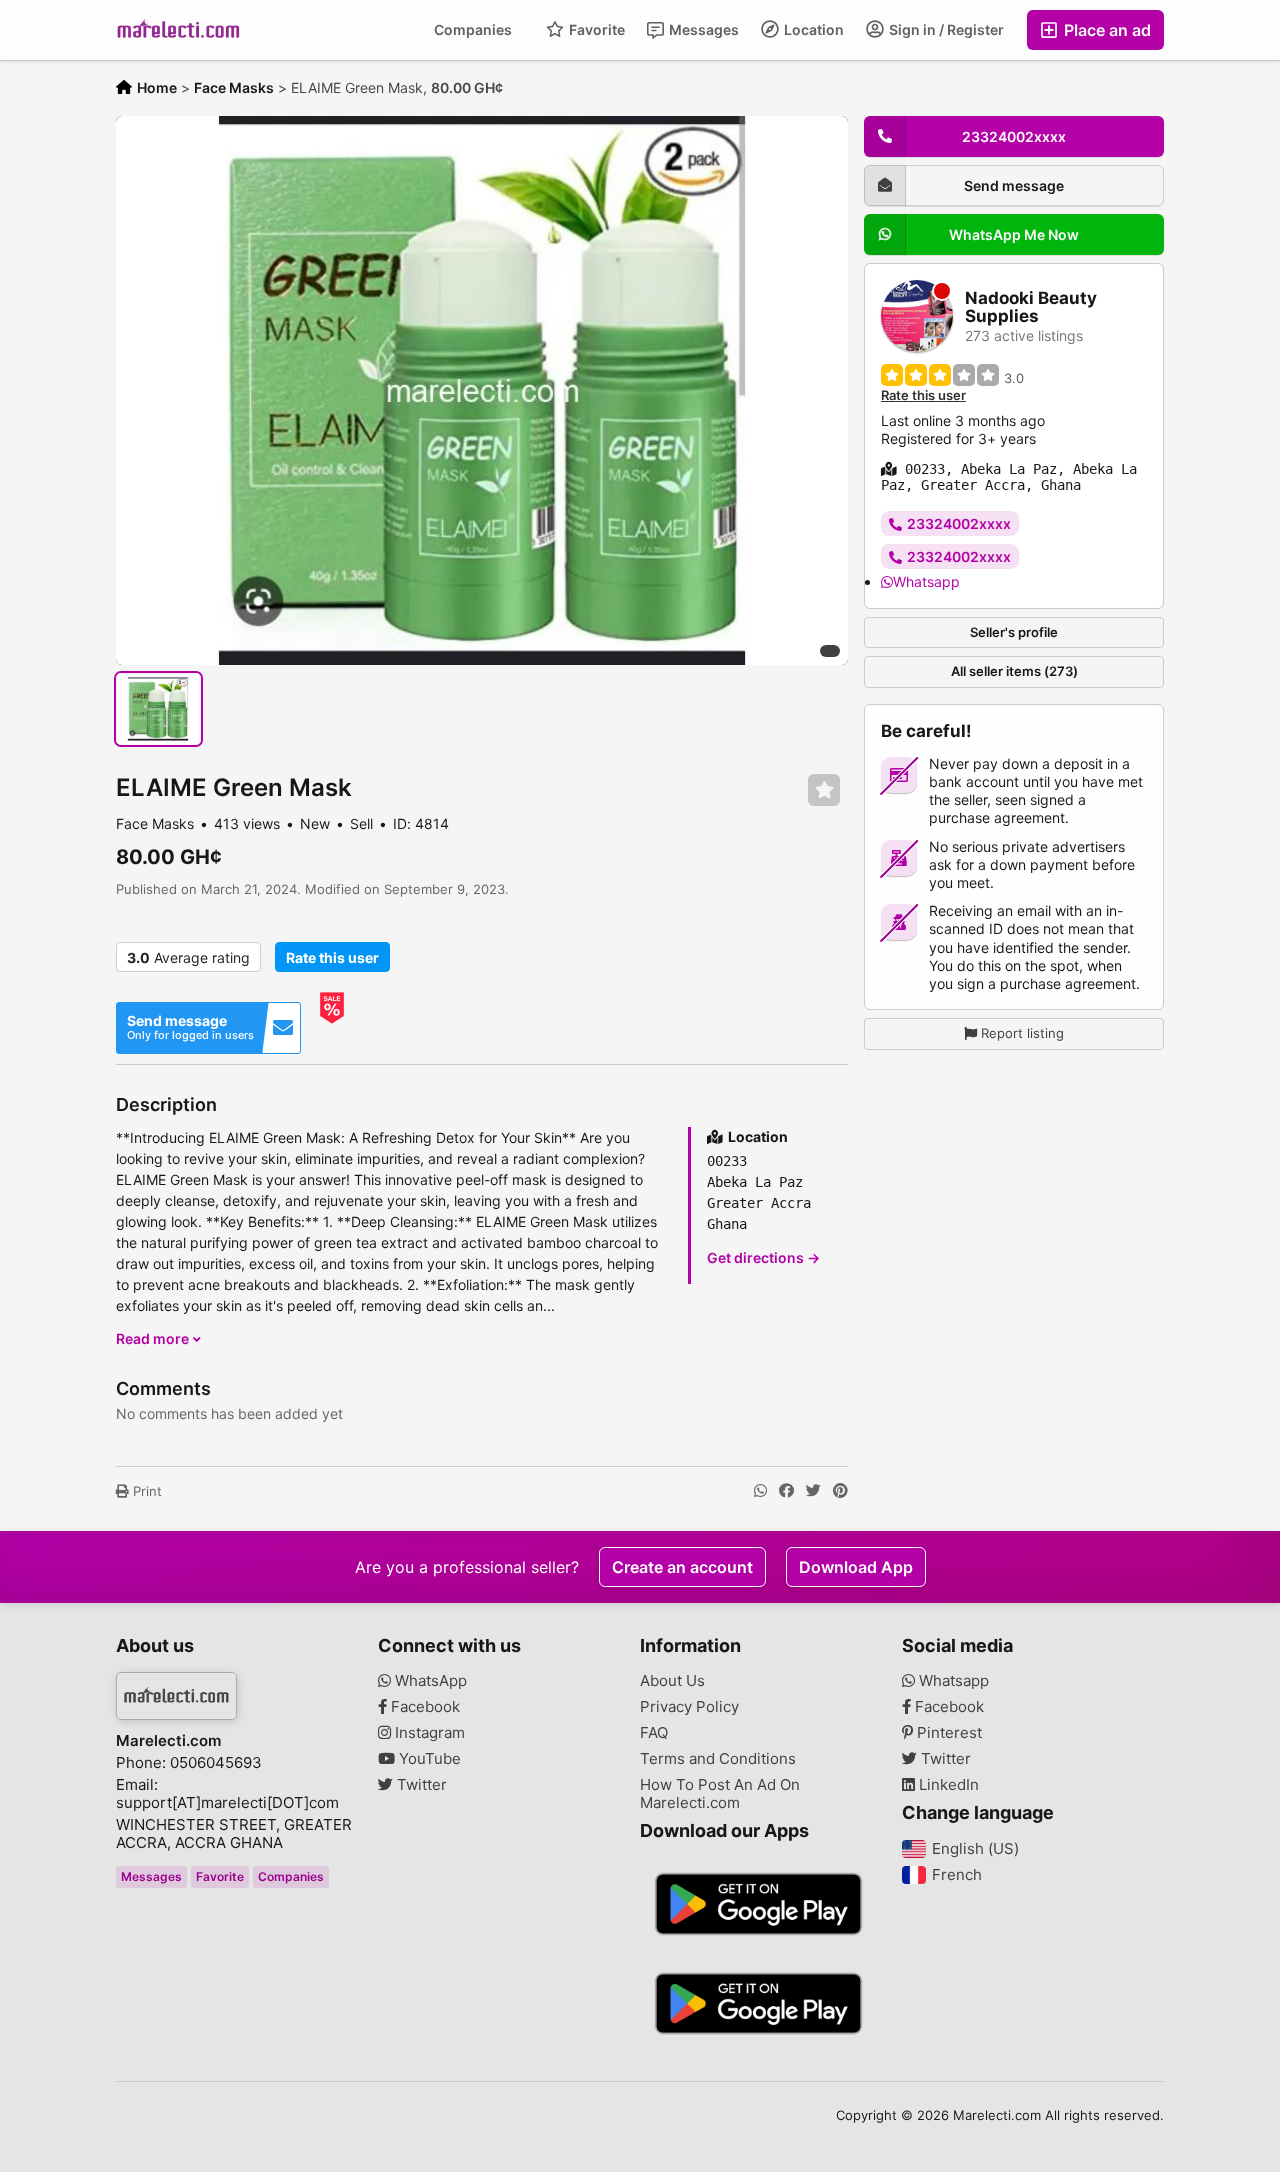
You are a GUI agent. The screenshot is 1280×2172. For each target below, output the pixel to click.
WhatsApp (429, 1681)
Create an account (682, 1567)
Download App (856, 1567)
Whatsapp (926, 580)
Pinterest (947, 1733)
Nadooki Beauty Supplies (1031, 307)
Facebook (423, 1707)
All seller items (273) (1014, 671)
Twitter (420, 1785)
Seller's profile (1014, 631)
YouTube (428, 1759)
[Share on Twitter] (813, 1491)
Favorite (595, 29)
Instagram (428, 1733)
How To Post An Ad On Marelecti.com (720, 1794)
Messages (702, 29)
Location (812, 29)
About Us (672, 1681)
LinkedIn (947, 1785)
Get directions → (763, 1257)
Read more (154, 1338)
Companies (473, 29)
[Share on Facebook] (786, 1491)
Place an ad (1105, 30)
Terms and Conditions (718, 1759)
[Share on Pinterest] (840, 1491)
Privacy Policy (689, 1707)
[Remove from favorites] (824, 790)
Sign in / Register (945, 29)
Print (145, 1491)
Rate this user (332, 957)
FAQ (654, 1733)
